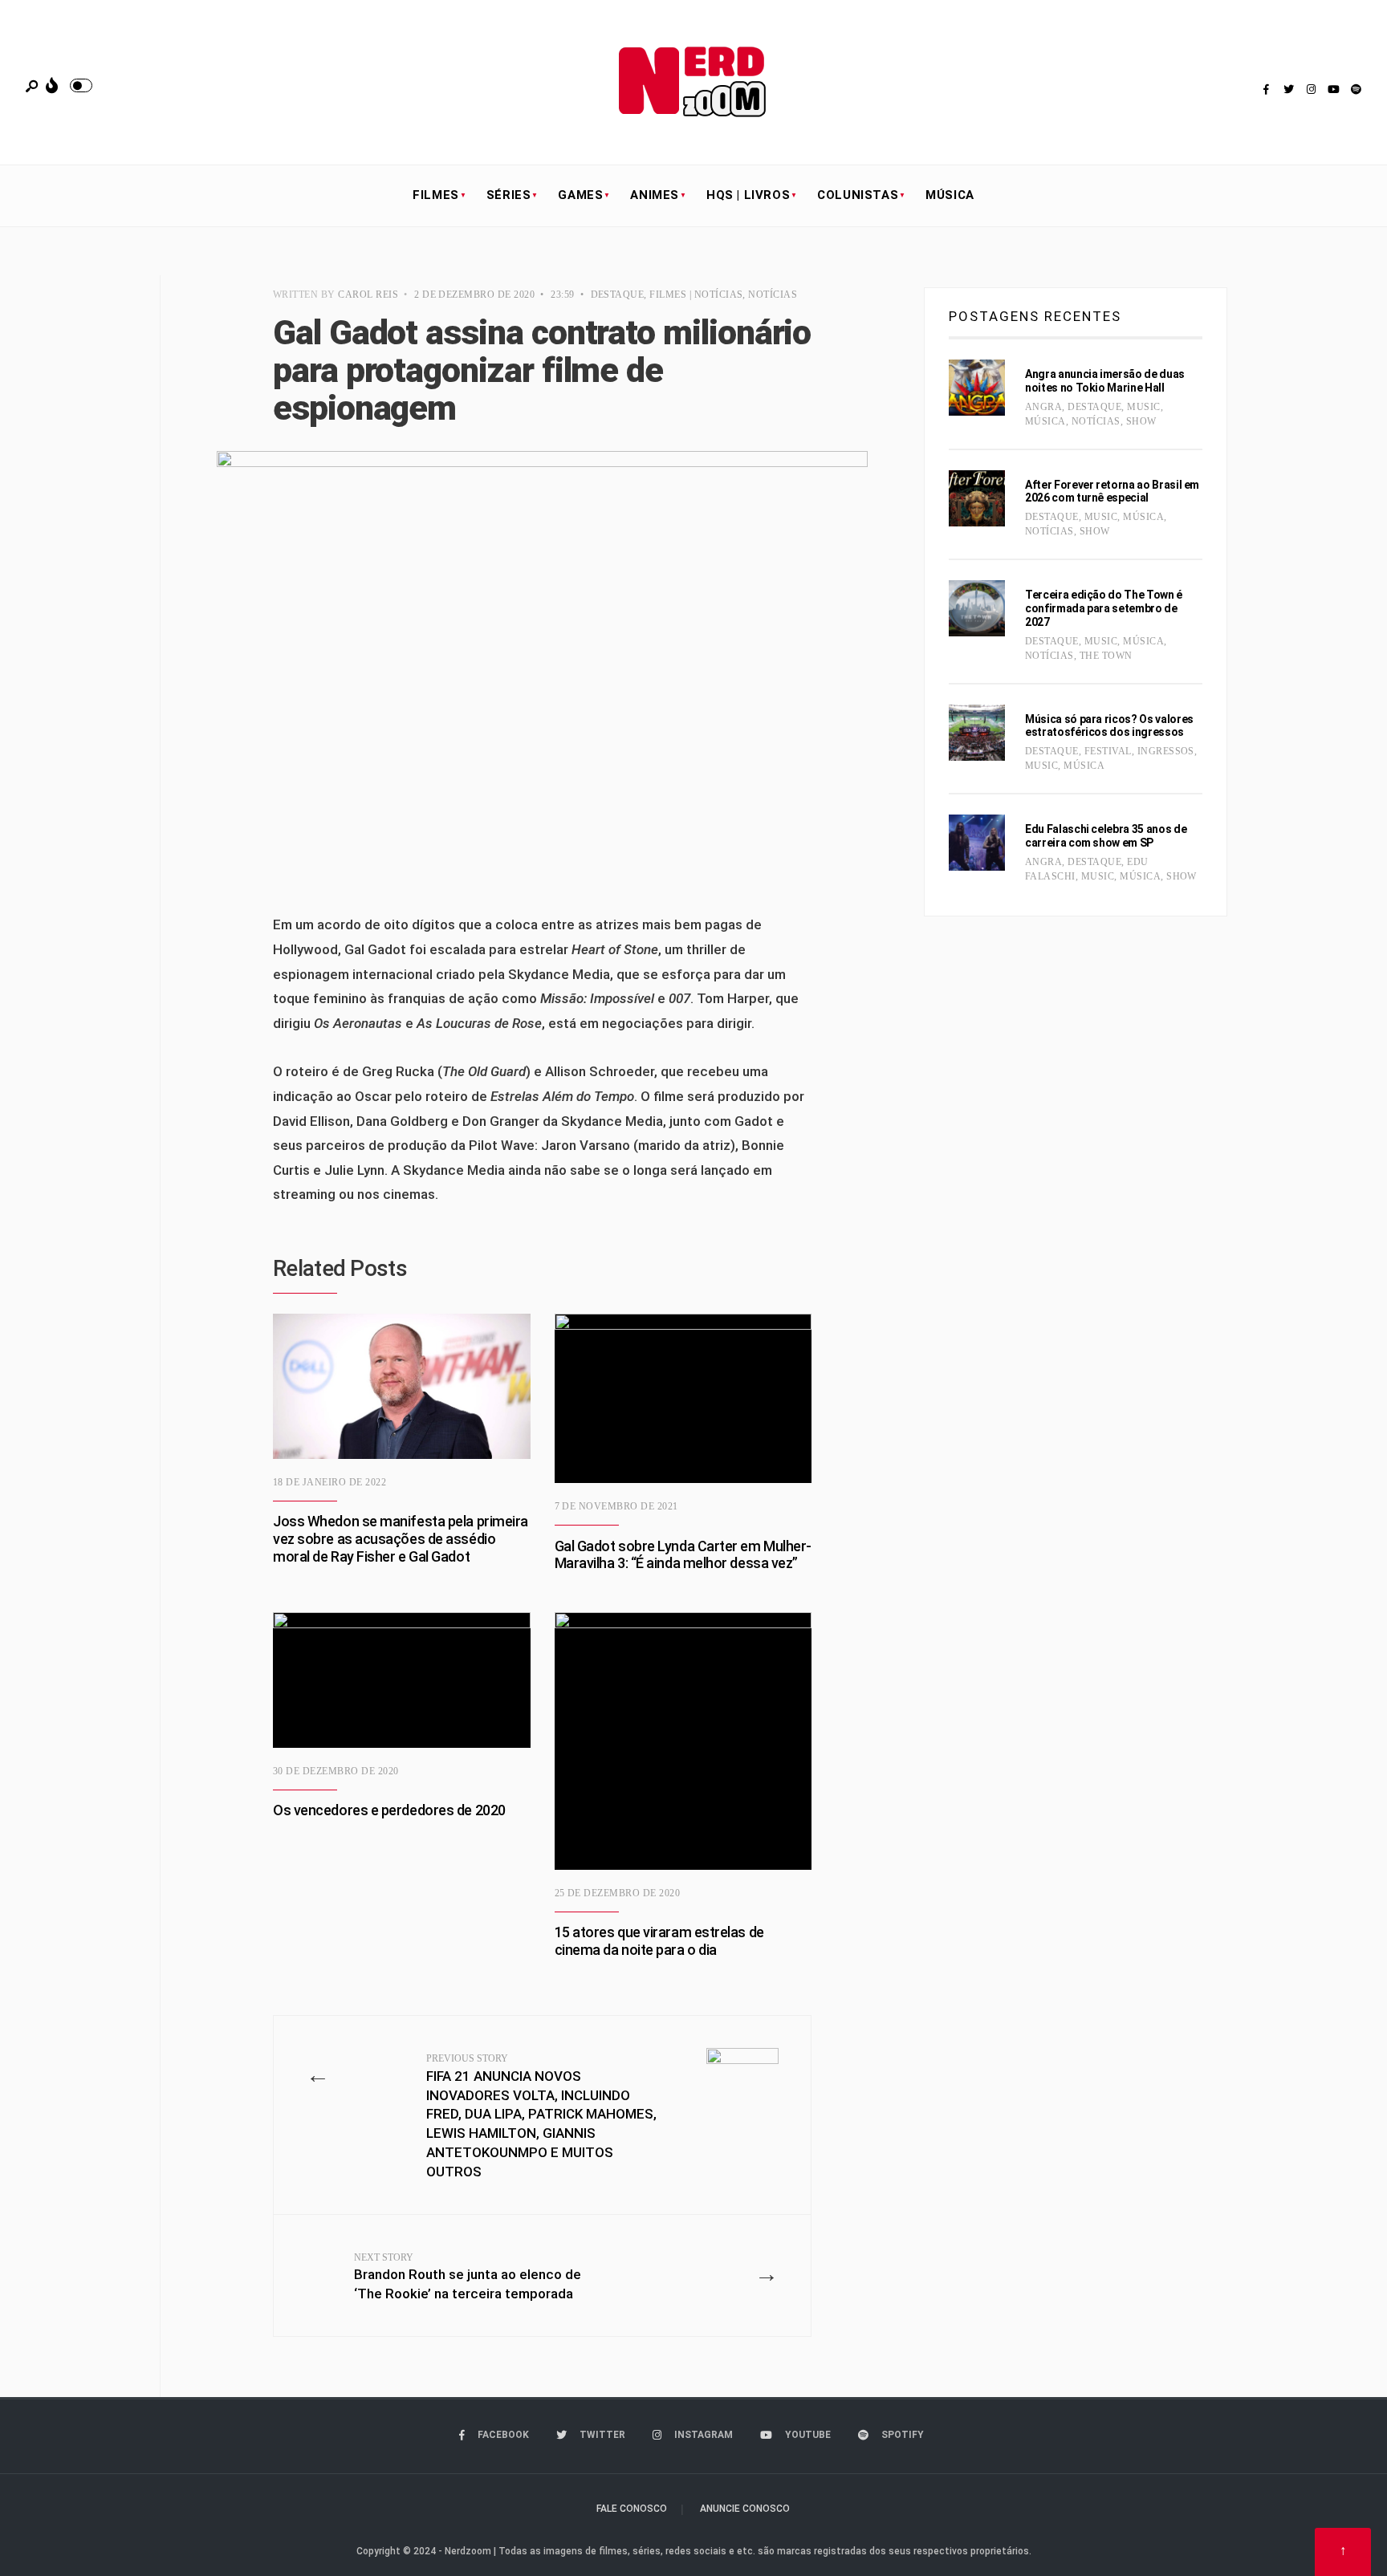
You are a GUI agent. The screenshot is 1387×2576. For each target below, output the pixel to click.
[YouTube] (1333, 90)
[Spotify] (1356, 90)
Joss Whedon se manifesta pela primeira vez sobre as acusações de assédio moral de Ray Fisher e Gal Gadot (401, 1539)
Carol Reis (368, 295)
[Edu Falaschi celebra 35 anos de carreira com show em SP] (977, 843)
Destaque (618, 295)
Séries (509, 195)
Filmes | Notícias (696, 295)
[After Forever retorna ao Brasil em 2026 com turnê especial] (977, 498)
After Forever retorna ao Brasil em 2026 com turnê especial (1112, 492)
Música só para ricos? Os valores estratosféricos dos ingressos (1109, 726)
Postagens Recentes (1035, 316)
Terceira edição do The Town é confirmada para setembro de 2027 (1104, 608)
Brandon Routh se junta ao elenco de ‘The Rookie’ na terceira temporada (468, 2277)
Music (1143, 407)
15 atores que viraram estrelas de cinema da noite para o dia (659, 1941)
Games (580, 195)
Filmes (436, 195)
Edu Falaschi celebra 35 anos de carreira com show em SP (1106, 836)
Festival (1108, 751)
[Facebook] (1266, 90)
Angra (1043, 407)
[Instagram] (1311, 90)
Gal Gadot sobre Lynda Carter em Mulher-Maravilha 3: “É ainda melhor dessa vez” (683, 1555)
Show (1141, 421)
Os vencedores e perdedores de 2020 (389, 1811)
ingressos (1166, 751)
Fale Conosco (632, 2509)
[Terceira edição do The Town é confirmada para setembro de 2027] (977, 608)
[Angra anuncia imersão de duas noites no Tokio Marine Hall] (977, 388)
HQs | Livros (748, 195)
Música (950, 195)
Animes (655, 195)
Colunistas (858, 195)
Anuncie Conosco (745, 2509)
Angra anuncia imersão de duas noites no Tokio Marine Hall (1105, 381)
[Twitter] (1288, 90)
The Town (1106, 656)
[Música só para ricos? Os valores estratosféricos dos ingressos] (977, 733)
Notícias (773, 295)
